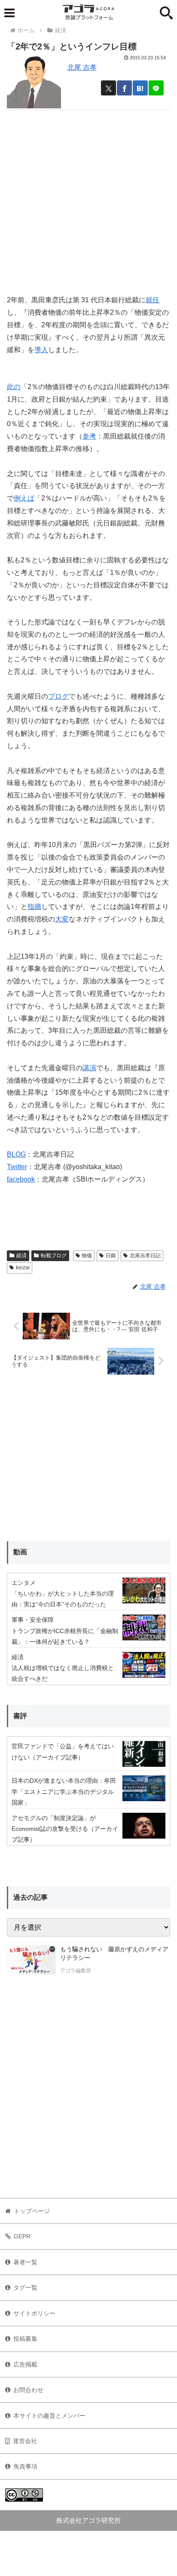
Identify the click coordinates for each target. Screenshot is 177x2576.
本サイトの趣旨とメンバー (49, 2416)
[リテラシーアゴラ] (31, 1961)
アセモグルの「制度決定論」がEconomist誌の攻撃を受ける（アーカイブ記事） (65, 1829)
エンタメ (24, 1583)
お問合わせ (28, 2390)
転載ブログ (54, 1256)
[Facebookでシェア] (124, 88)
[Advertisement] (88, 199)
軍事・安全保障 (33, 1620)
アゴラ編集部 (76, 1971)
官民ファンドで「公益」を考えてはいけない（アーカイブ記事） (63, 1752)
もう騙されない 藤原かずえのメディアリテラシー (114, 1953)
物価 (87, 1256)
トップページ (32, 2211)
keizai (23, 1268)
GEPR (22, 2236)
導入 (41, 350)
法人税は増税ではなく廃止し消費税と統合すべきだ (63, 1673)
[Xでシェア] (108, 88)
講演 (89, 1068)
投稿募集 (25, 2339)
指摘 (34, 907)
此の (14, 387)
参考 (89, 436)
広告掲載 (25, 2364)
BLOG (16, 1154)
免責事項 (25, 2466)
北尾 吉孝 (82, 67)
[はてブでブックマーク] (140, 88)
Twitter (17, 1167)
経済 (21, 1256)
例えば (24, 498)
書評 (20, 1716)
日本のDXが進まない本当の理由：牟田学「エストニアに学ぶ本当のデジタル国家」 (64, 1791)
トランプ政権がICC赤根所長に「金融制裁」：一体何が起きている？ (65, 1636)
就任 (153, 300)
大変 (62, 919)
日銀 (111, 1256)
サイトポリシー (34, 2313)
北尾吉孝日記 (145, 1256)
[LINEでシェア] (156, 88)
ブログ (58, 696)
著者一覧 (25, 2262)
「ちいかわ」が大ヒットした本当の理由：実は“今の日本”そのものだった (63, 1599)
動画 (20, 1552)
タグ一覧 (25, 2287)
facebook (21, 1179)
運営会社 (25, 2441)
